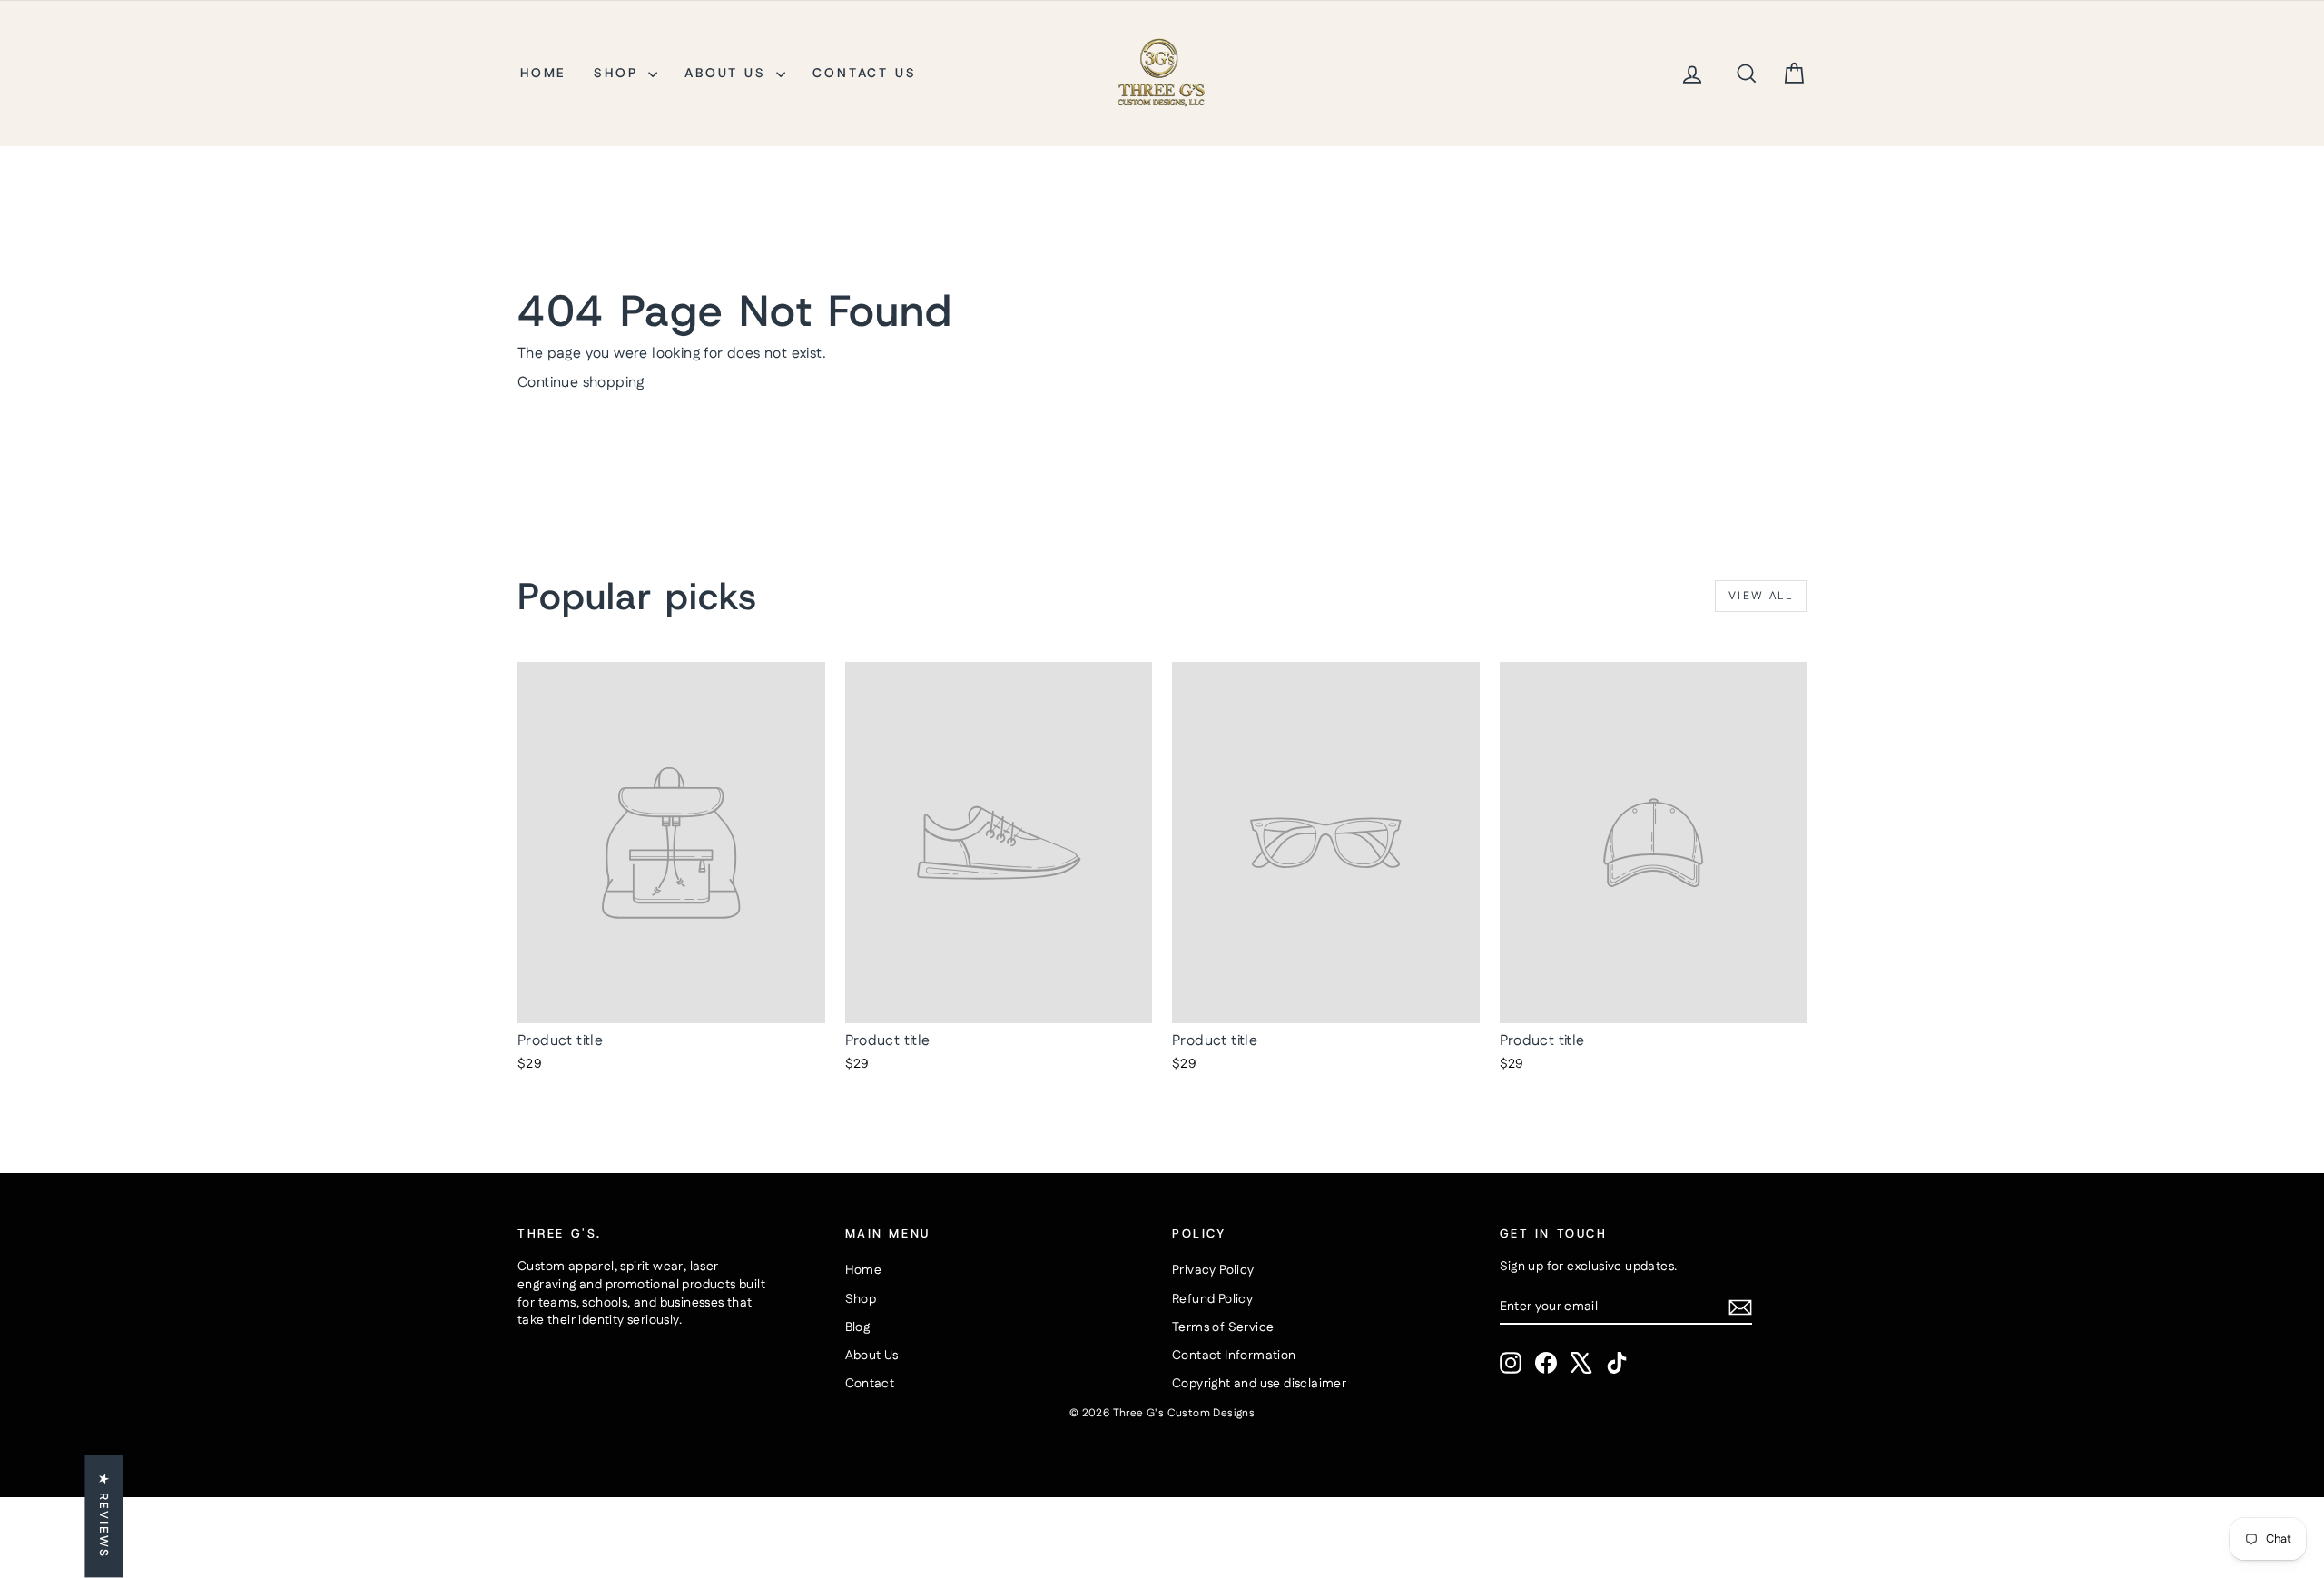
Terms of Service (1223, 1327)
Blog (858, 1327)
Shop (619, 73)
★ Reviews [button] (103, 1516)
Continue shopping (581, 383)
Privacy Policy (1213, 1270)
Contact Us (864, 73)
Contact (870, 1384)
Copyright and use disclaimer (1259, 1384)
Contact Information (1234, 1356)
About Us (728, 73)
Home (543, 73)
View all (1761, 596)
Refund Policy (1212, 1299)
